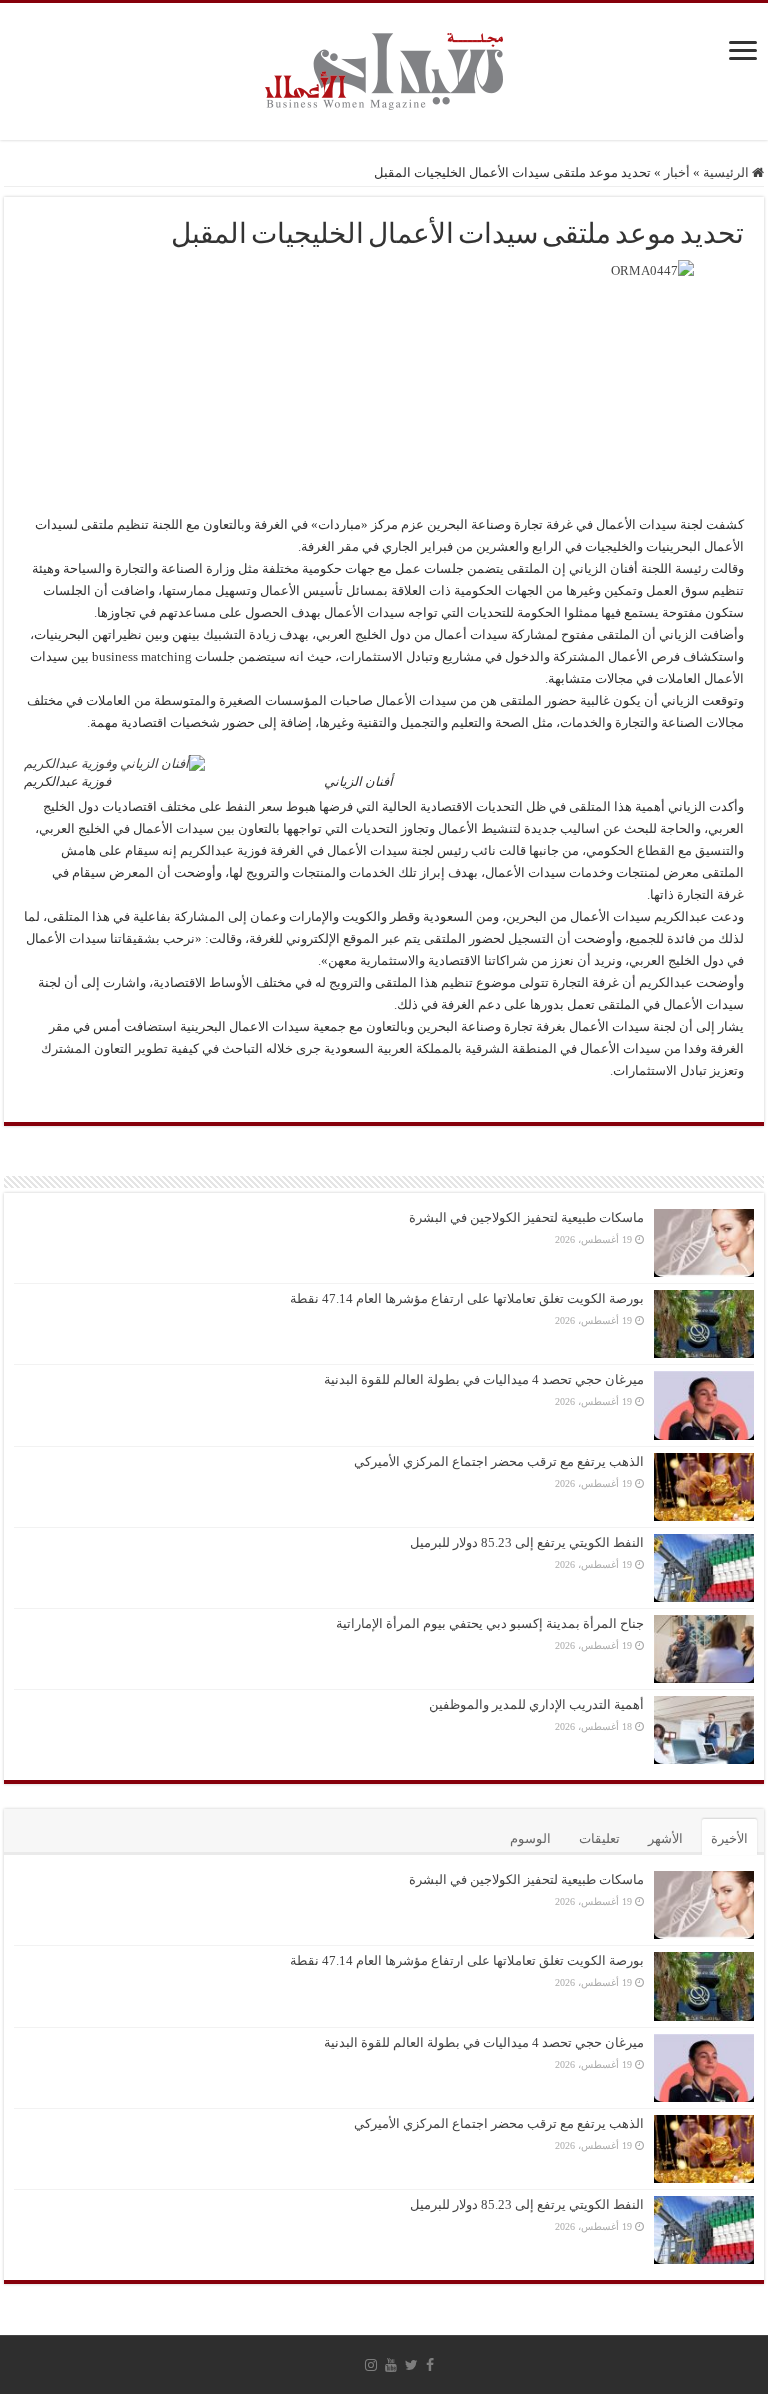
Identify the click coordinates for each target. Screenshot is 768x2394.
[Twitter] (411, 2365)
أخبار (677, 172)
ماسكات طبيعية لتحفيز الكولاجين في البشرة (526, 1217)
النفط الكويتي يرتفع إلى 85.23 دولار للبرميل (527, 1542)
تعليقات (599, 1838)
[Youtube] (391, 2365)
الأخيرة (729, 1838)
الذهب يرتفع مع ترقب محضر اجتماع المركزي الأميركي (499, 1461)
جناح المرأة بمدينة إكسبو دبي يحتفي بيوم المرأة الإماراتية (490, 1623)
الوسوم (530, 1838)
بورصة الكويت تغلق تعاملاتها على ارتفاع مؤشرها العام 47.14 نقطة (467, 1298)
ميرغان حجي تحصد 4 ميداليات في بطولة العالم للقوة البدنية (484, 1379)
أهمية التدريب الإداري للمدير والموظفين (536, 1704)
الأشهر (665, 1838)
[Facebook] (430, 2365)
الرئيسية (727, 172)
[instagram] (371, 2365)
